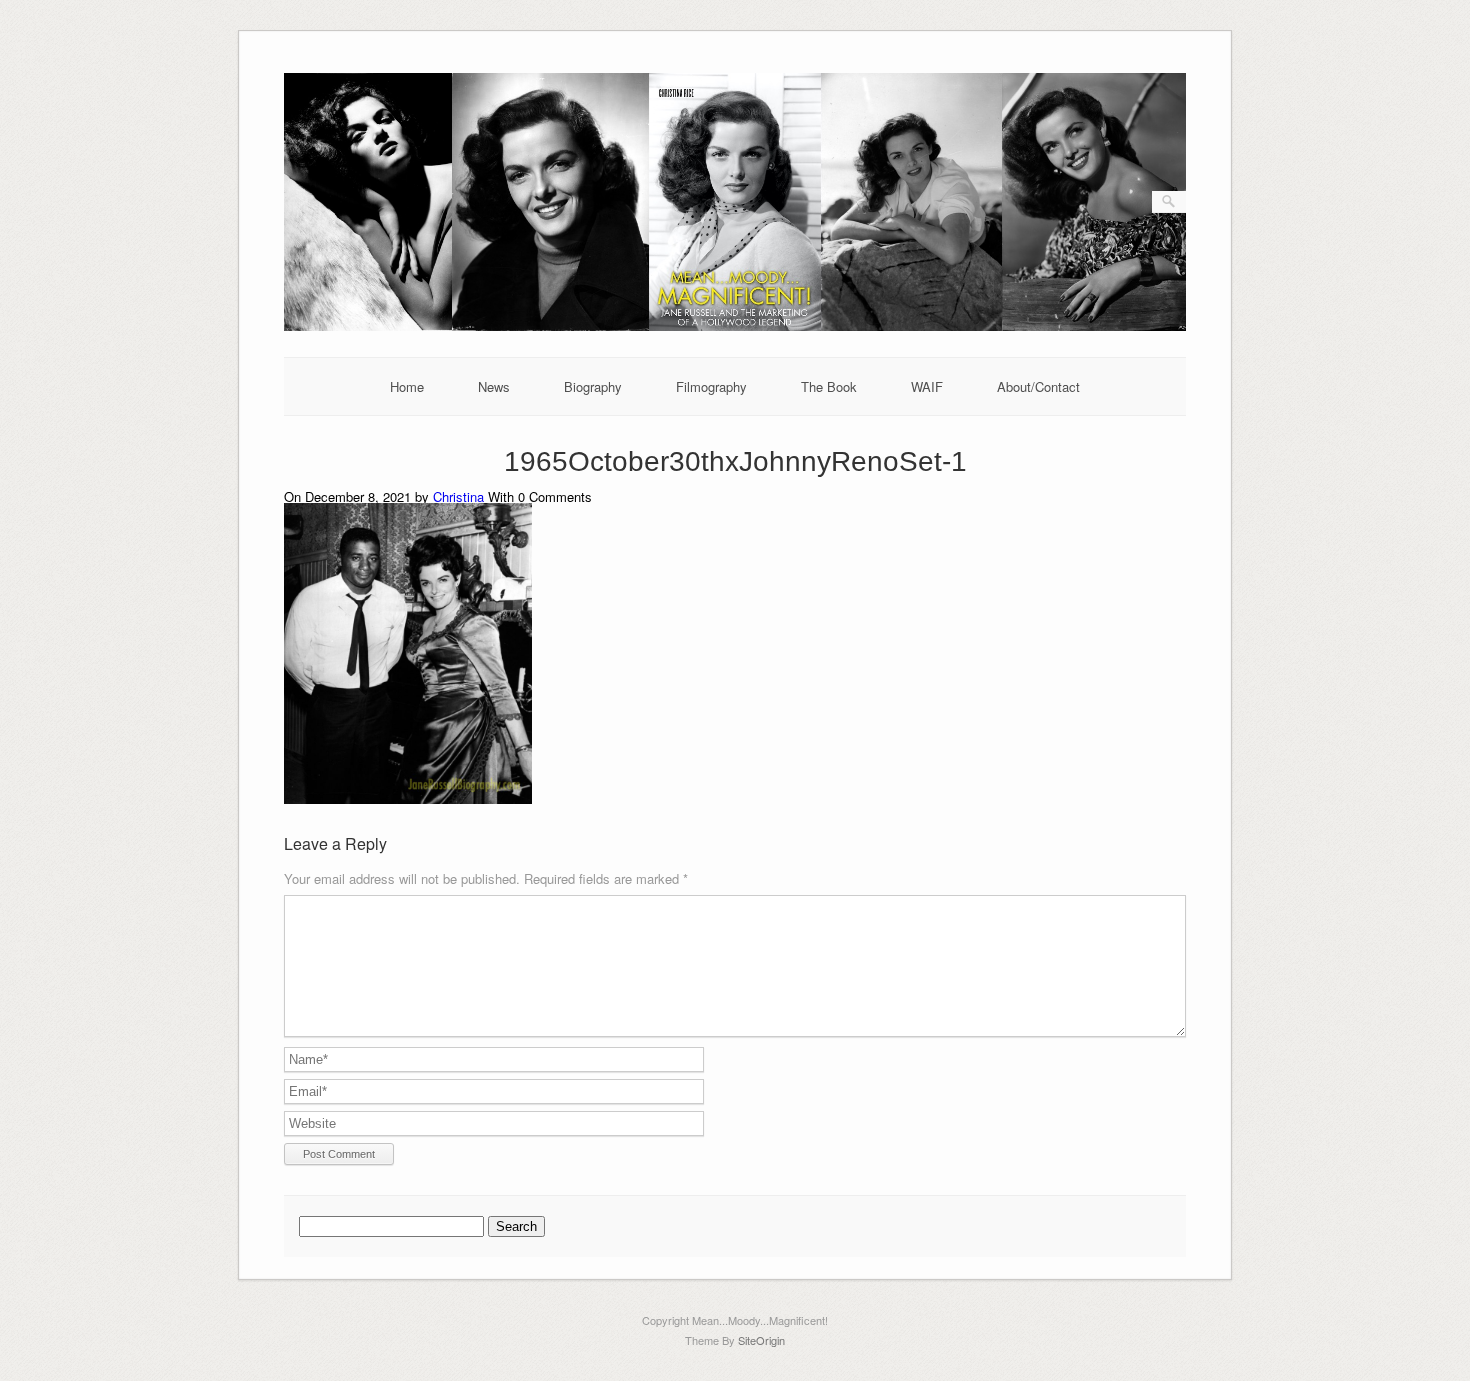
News (494, 386)
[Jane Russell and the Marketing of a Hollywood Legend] (735, 325)
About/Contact (1038, 386)
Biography (593, 386)
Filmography (711, 386)
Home (407, 386)
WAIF (927, 386)
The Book (829, 386)
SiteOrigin (761, 1340)
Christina (458, 496)
